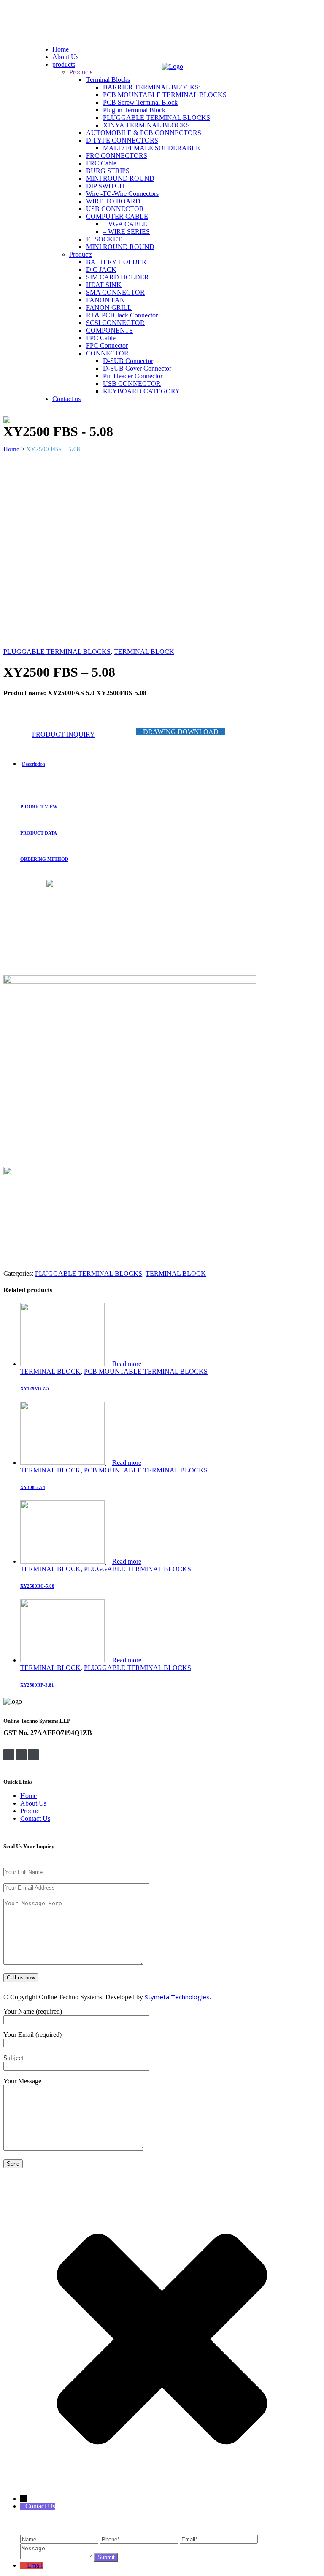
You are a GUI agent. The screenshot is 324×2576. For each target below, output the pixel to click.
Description (34, 764)
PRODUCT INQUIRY (63, 734)
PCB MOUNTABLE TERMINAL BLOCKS (146, 1371)
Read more (127, 1364)
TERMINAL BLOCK (144, 652)
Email (35, 2565)
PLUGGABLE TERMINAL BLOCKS (57, 652)
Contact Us (35, 1818)
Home (11, 449)
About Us (33, 1803)
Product (31, 1811)
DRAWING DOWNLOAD (181, 732)
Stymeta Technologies (177, 1997)
